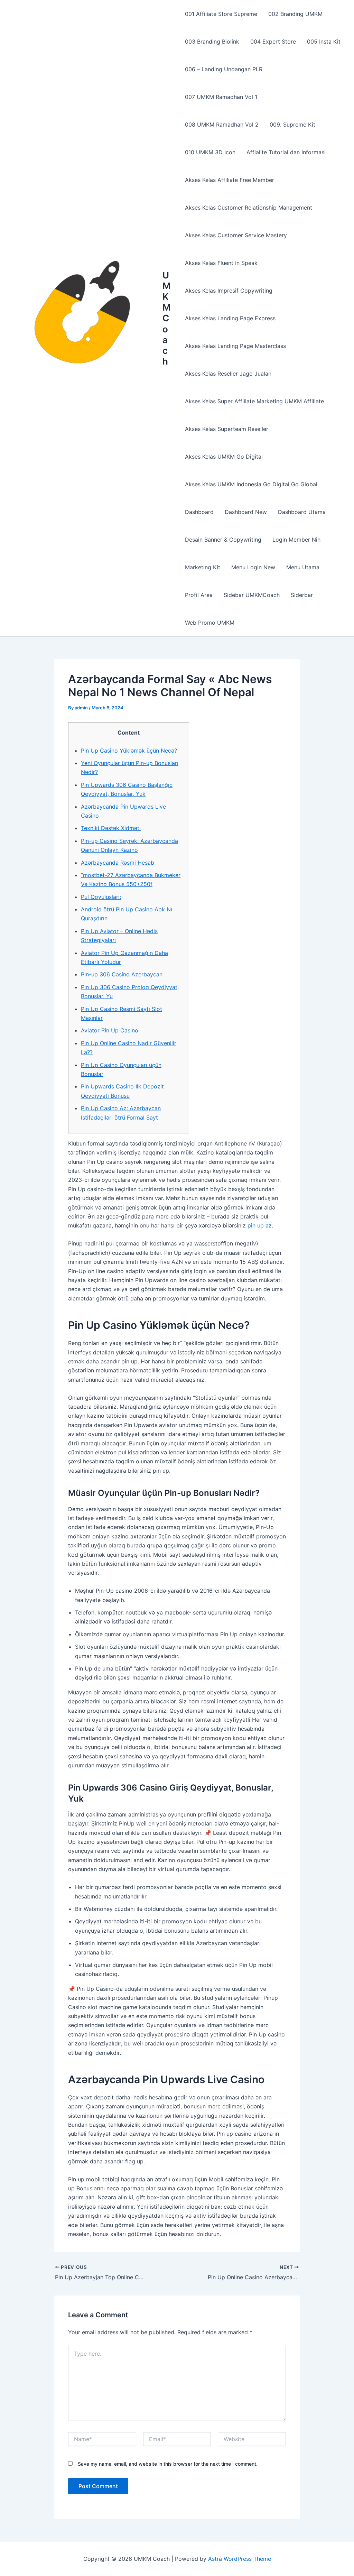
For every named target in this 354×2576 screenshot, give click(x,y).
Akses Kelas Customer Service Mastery (236, 235)
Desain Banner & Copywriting (223, 540)
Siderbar (302, 595)
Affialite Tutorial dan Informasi (286, 152)
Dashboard (199, 512)
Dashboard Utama (302, 512)
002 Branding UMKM (295, 14)
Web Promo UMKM (210, 623)
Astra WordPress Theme (240, 2559)
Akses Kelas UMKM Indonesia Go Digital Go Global (251, 484)
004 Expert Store (273, 42)
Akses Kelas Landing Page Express (230, 318)
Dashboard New (246, 512)
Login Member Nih (296, 540)
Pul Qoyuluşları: (101, 897)
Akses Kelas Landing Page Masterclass (235, 346)
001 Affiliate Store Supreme (221, 14)
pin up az (260, 1225)
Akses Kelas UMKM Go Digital (224, 457)
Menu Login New (253, 567)
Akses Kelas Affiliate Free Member (230, 180)
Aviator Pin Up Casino (110, 1030)
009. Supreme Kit (292, 125)
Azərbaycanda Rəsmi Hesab (118, 863)
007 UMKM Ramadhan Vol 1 (221, 97)
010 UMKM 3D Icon (210, 152)
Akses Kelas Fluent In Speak (221, 263)
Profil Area (199, 595)
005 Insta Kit (324, 42)
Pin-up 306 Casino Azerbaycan (122, 974)
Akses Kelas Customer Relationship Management (249, 208)
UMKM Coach (167, 318)
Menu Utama (303, 567)
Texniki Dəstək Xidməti (111, 828)
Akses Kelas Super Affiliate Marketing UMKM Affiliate (254, 401)
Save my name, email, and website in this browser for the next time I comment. (168, 2464)
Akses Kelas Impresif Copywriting (229, 291)
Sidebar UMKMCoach (252, 595)
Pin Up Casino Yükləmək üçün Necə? (129, 751)
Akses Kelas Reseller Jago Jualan (228, 374)
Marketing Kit (203, 567)
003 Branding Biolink (212, 42)
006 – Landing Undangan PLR (224, 69)
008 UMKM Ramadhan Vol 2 (222, 125)
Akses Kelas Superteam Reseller (227, 429)
